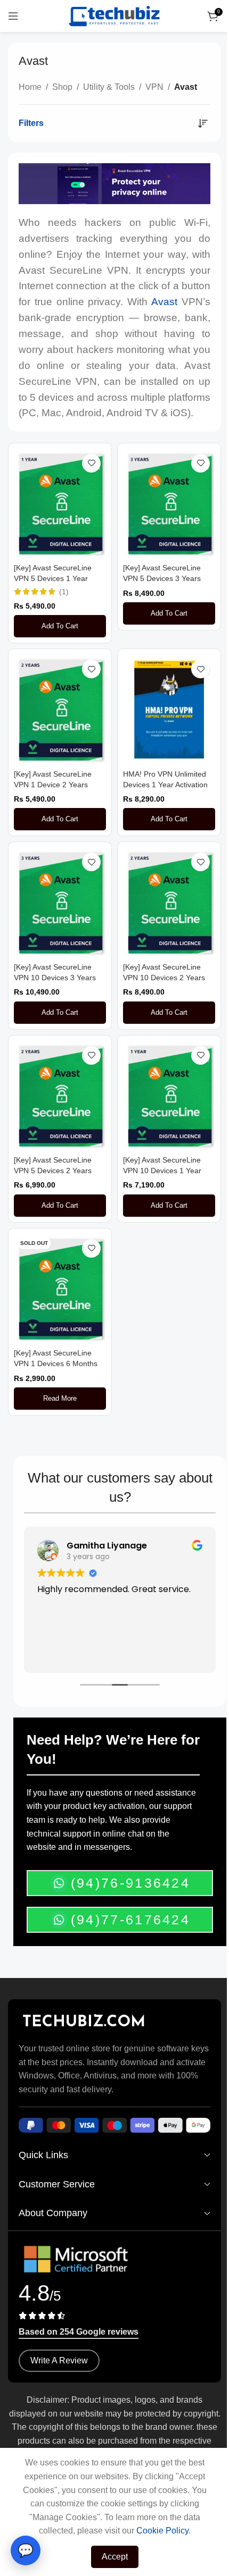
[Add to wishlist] (91, 463)
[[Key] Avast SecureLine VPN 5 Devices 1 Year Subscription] (60, 504)
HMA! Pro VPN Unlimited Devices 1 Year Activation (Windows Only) (165, 785)
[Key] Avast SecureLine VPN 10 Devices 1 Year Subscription (162, 1171)
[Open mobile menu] (13, 16)
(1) (64, 592)
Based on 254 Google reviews (79, 2332)
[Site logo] (114, 15)
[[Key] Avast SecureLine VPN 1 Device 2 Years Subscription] (60, 709)
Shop (62, 87)
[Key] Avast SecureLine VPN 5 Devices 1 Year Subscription (53, 578)
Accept (115, 2557)
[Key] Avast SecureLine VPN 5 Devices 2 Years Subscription (53, 1171)
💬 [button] (26, 2550)
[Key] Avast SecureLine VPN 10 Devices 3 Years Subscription (55, 978)
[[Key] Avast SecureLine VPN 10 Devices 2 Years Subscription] (169, 902)
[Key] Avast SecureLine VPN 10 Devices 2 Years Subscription (164, 978)
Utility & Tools (109, 87)
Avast (164, 302)
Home (30, 87)
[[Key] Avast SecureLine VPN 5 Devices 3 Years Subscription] (169, 504)
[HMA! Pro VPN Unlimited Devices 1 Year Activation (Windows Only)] (169, 709)
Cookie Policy (162, 2531)
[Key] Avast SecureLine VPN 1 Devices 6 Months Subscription (56, 1363)
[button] (60, 626)
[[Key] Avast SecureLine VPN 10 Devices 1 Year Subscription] (169, 1096)
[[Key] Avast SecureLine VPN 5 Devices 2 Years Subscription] (60, 1096)
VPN (154, 87)
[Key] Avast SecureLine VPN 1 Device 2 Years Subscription (53, 785)
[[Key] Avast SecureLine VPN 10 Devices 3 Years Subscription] (60, 902)
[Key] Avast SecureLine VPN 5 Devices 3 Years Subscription (162, 578)
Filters (31, 123)
